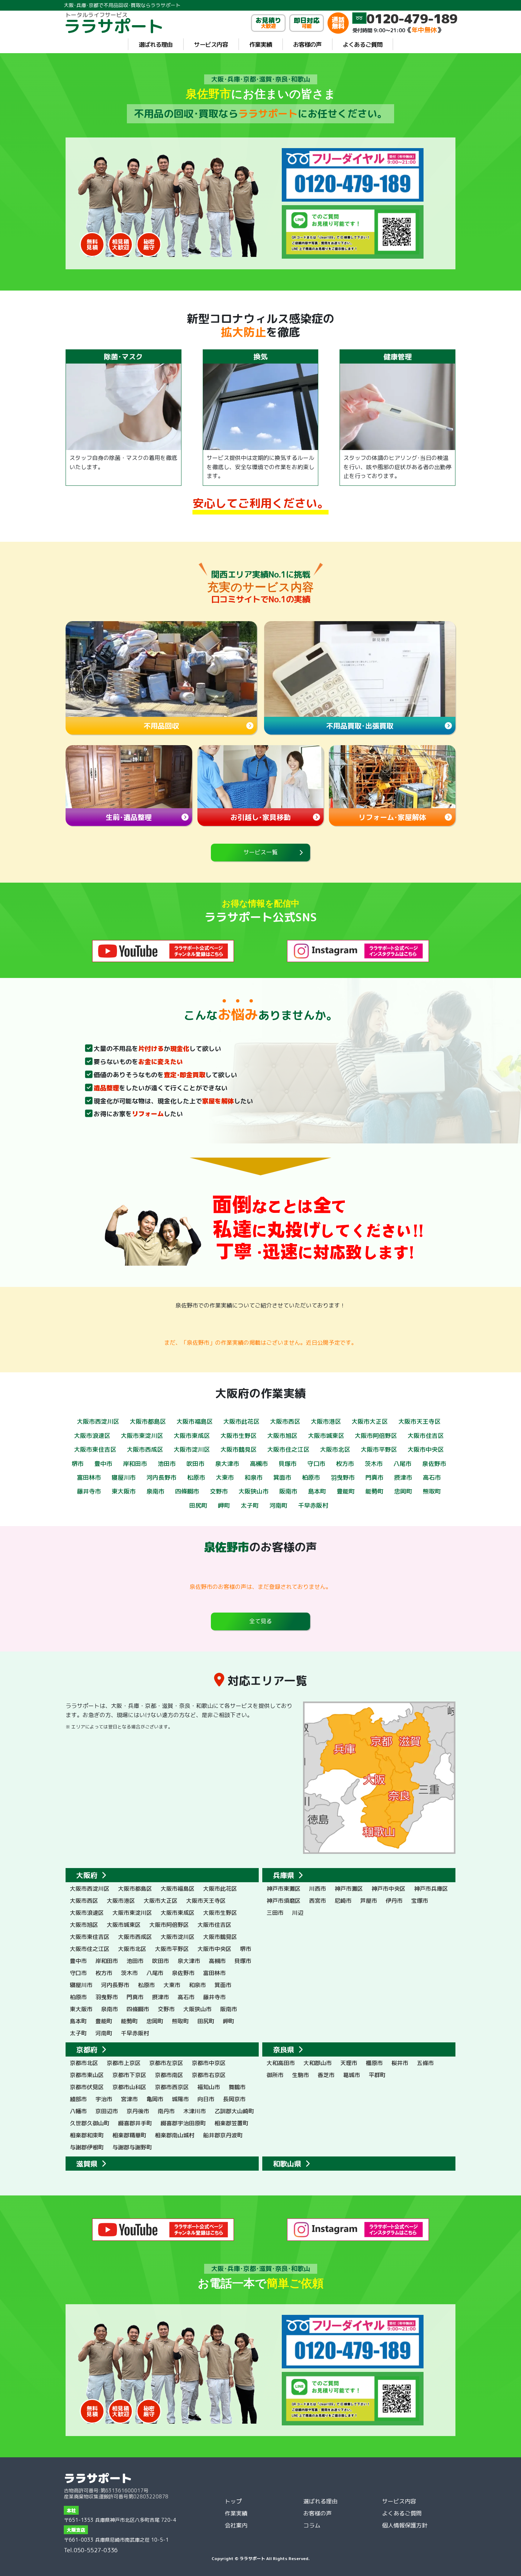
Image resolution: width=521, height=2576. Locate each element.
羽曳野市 (343, 1477)
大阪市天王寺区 (419, 1421)
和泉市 (254, 1477)
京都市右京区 (209, 2075)
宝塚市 (420, 1901)
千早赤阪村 (313, 1505)
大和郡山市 (318, 2063)
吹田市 (195, 1464)
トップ (233, 2501)
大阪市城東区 (326, 1436)
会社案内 (236, 2525)
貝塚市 (288, 1464)
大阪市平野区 (379, 1449)
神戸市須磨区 (284, 1901)
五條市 (425, 2063)
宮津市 (129, 2099)
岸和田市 (135, 1464)
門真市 (374, 1477)
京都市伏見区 (87, 2087)
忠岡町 (403, 1491)
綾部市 (78, 2099)
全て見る (260, 1621)
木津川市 (195, 2111)
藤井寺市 (89, 1491)
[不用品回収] (161, 669)
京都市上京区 (124, 2063)
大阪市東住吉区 (95, 1449)
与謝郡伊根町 (87, 2147)
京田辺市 (107, 2111)
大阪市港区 (326, 1421)
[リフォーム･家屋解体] (392, 777)
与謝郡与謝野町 (132, 2147)
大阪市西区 (285, 1421)
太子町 (250, 1505)
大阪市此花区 (241, 1421)
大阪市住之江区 (288, 1449)
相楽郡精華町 (129, 2135)
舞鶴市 (237, 2087)
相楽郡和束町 (87, 2135)
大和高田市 (281, 2063)
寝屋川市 (124, 1477)
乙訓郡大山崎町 (234, 2111)
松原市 (196, 1477)
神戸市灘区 (349, 1889)
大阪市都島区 (148, 1421)
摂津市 (403, 1477)
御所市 (275, 2075)
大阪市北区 (335, 1449)
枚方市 (345, 1464)
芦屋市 (369, 1901)
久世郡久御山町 (90, 2123)
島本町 (317, 1491)
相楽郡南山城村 (175, 2135)
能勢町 (374, 1491)
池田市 (167, 1464)
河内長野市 (161, 1477)
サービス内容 (211, 44)
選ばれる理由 (156, 44)
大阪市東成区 (192, 1436)
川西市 (318, 1889)
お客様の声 (307, 44)
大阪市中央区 (426, 1449)
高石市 (432, 1477)
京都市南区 (169, 2075)
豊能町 (346, 1491)
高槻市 (259, 1464)
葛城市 (352, 2075)
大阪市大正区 (370, 1421)
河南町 (278, 1505)
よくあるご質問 (363, 44)
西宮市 (318, 1901)
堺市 (78, 1464)
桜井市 (400, 2063)
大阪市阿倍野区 (376, 1436)
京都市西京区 (172, 2087)
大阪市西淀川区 (98, 1421)
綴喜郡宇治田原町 (183, 2123)
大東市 (225, 1477)
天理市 (349, 2063)
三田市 (275, 1913)
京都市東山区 (87, 2075)
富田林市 (89, 1477)
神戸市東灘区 (284, 1889)
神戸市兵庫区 (431, 1889)
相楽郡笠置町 (231, 2123)
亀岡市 (155, 2099)
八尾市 (402, 1464)
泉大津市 (227, 1464)
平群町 (377, 2075)
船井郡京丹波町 (223, 2135)
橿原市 (374, 2063)
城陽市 (180, 2099)
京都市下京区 (129, 2075)
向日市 (206, 2099)
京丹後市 (138, 2111)
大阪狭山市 (254, 1491)
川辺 (298, 1913)
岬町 (224, 1505)
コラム (312, 2525)
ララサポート (98, 2478)
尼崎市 (343, 1901)
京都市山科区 (129, 2087)
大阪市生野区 (239, 1436)
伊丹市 (394, 1901)
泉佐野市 (434, 1464)
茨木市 (374, 1464)
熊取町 (432, 1491)
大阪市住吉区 (426, 1436)
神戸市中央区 (388, 1889)
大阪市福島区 (195, 1421)
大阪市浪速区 (92, 1436)
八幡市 (78, 2111)
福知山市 (209, 2087)
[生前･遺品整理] (129, 777)
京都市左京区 (166, 2063)
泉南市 (155, 1491)
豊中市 (103, 1464)
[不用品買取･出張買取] (360, 669)
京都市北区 (84, 2063)
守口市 (316, 1464)
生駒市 (301, 2075)
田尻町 (198, 1505)
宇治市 (104, 2099)
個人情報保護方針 (405, 2525)
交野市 (219, 1491)
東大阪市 (124, 1491)
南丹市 (166, 2111)
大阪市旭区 (282, 1436)
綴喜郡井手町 (135, 2123)
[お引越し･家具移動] (261, 777)
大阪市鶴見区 (239, 1449)
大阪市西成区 (145, 1449)
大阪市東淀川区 (142, 1436)
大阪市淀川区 (192, 1449)
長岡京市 (234, 2099)
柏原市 (311, 1477)
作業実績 (260, 44)
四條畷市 (187, 1491)
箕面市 (282, 1477)
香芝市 (326, 2075)
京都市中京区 (209, 2063)
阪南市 (288, 1491)
